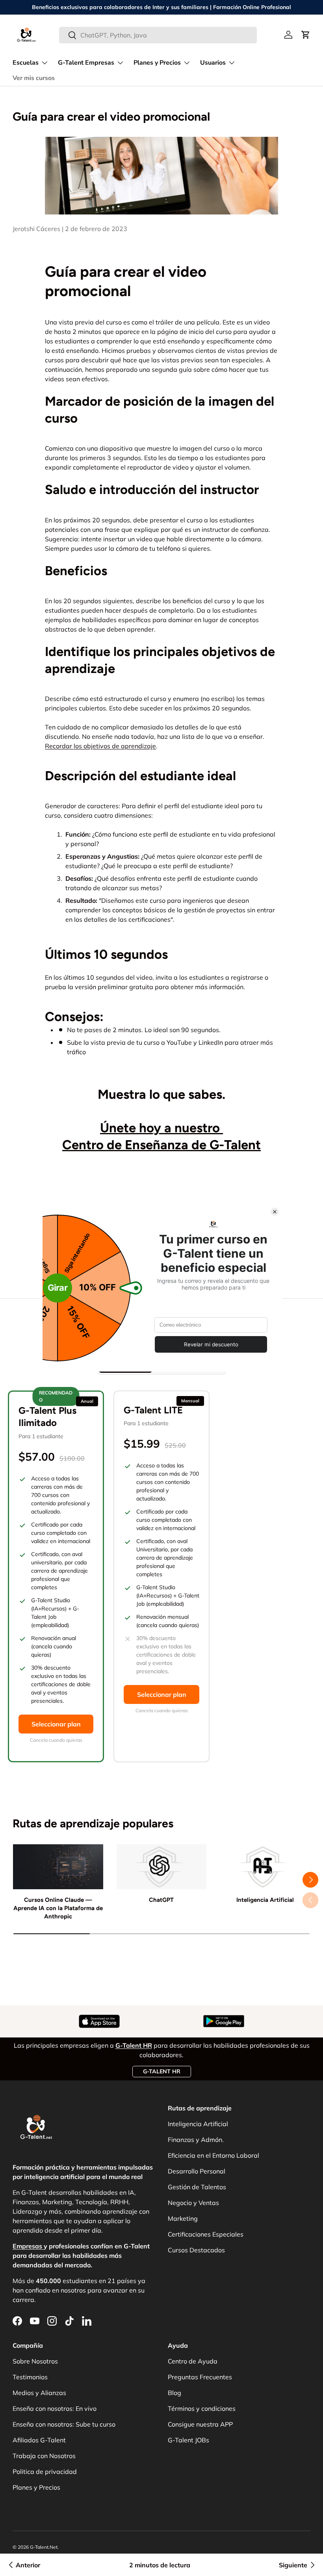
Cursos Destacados (196, 2250)
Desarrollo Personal (197, 2171)
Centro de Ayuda (193, 2361)
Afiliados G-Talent (39, 2440)
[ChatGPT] (162, 1867)
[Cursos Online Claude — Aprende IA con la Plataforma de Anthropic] (58, 1867)
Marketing (183, 2218)
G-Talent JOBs (188, 2440)
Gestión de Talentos (197, 2187)
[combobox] (158, 35)
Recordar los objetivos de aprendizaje (100, 746)
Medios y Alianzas (39, 2393)
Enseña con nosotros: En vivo (55, 2408)
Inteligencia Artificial (265, 1900)
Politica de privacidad (45, 2472)
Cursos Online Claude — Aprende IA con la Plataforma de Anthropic (58, 1908)
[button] (306, 35)
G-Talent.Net (44, 2547)
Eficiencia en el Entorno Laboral (213, 2155)
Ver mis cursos (34, 78)
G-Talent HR (162, 2071)
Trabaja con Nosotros (44, 2456)
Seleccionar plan (56, 1724)
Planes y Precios (36, 2487)
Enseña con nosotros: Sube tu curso (64, 2424)
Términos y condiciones (202, 2408)
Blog (174, 2393)
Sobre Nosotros (35, 2361)
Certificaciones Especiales (206, 2234)
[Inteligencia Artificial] (265, 1867)
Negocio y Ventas (193, 2203)
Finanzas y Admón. (196, 2140)
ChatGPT (161, 1900)
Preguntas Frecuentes (200, 2377)
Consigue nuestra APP (200, 2424)
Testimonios (30, 2377)
